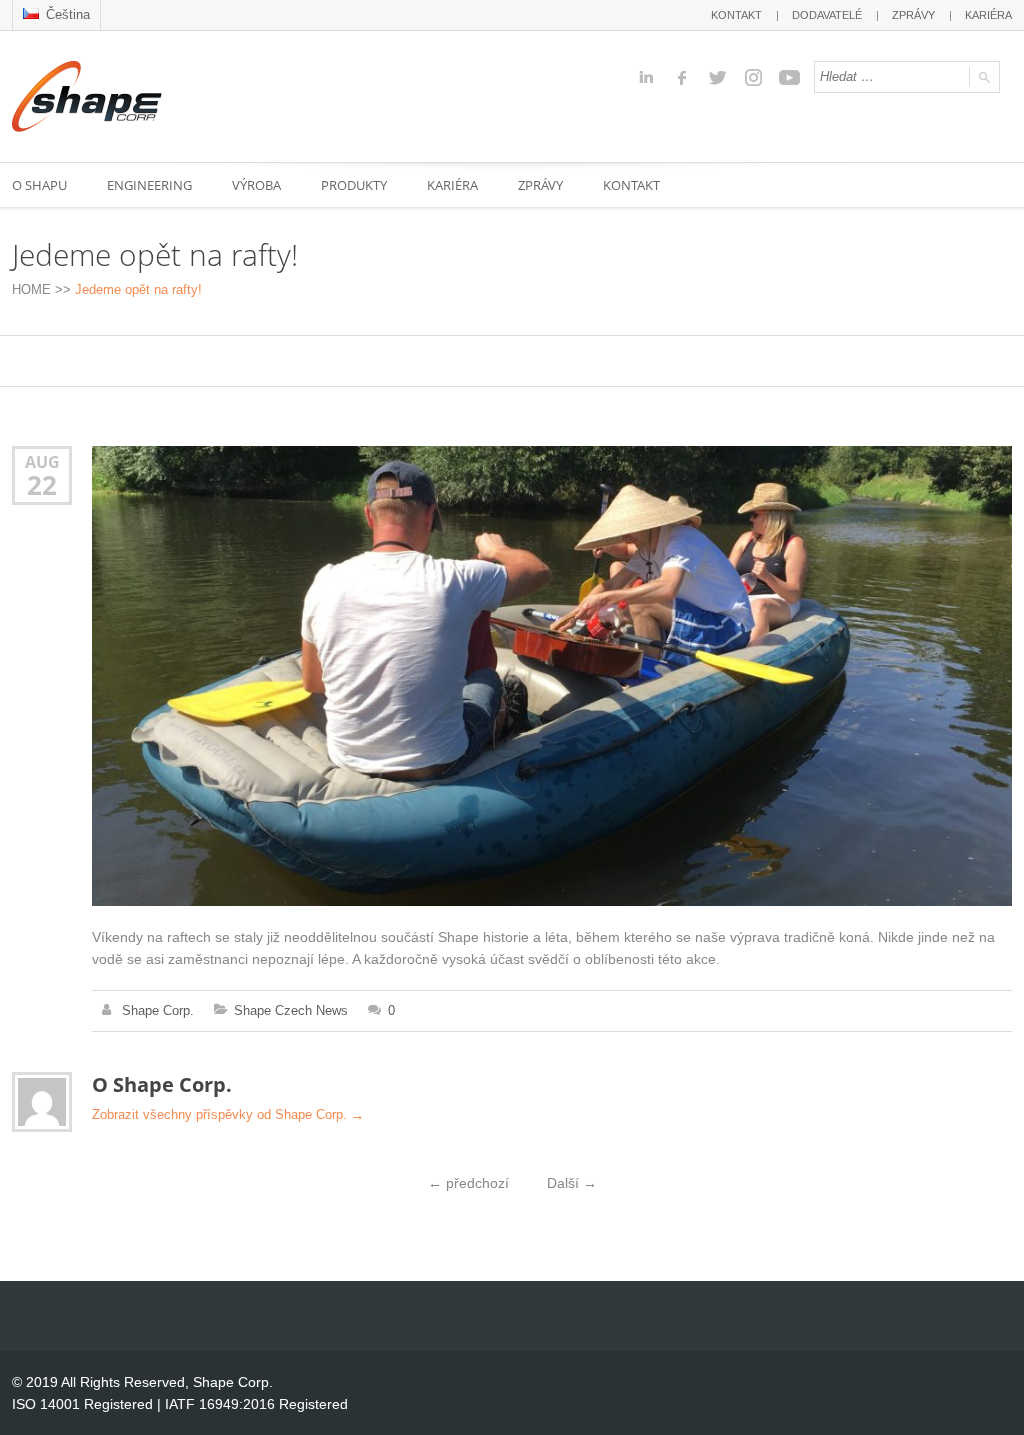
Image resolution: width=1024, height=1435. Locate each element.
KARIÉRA (988, 15)
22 (42, 485)
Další (572, 1183)
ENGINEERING (149, 185)
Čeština (66, 14)
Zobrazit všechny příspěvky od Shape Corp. (228, 1114)
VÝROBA (256, 185)
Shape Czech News (291, 1010)
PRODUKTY (354, 185)
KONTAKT (736, 15)
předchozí (468, 1183)
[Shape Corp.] (87, 96)
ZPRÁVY (913, 15)
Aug (42, 461)
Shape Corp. (158, 1010)
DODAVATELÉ (827, 15)
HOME (31, 289)
